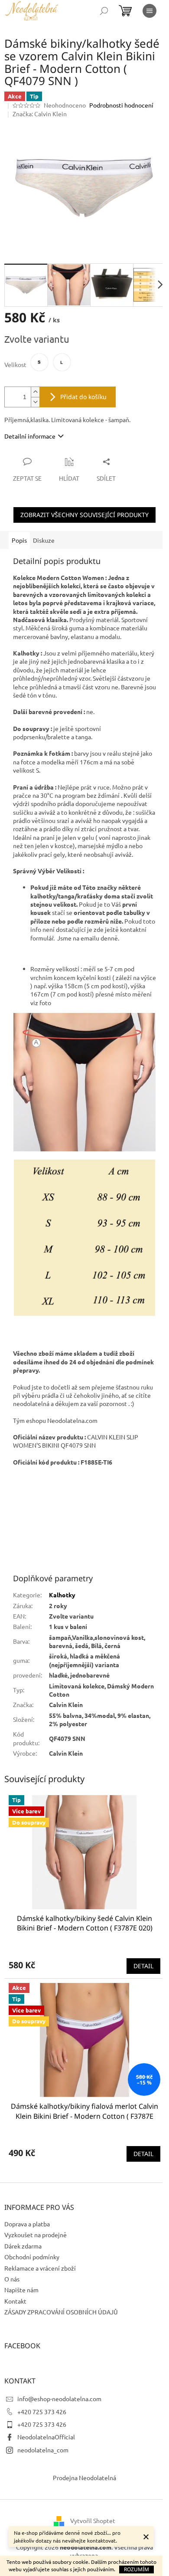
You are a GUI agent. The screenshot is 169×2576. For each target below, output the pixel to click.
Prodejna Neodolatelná (84, 2478)
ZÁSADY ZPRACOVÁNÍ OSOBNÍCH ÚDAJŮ (61, 2312)
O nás (12, 2279)
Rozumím (136, 2569)
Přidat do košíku (83, 397)
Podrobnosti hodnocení (121, 105)
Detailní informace (30, 436)
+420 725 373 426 (42, 2412)
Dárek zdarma (23, 2246)
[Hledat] (104, 11)
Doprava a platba (27, 2224)
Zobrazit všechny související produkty (84, 515)
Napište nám (21, 2290)
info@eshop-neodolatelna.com (59, 2399)
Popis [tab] (19, 540)
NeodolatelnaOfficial (46, 2437)
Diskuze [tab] (44, 540)
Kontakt (15, 2301)
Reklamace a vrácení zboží (40, 2268)
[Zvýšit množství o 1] (35, 392)
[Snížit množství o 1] (35, 402)
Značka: (40, 114)
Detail (143, 1966)
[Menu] (149, 11)
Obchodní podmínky (32, 2257)
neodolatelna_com (43, 2450)
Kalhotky (62, 1595)
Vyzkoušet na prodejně (36, 2235)
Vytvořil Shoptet (93, 2520)
